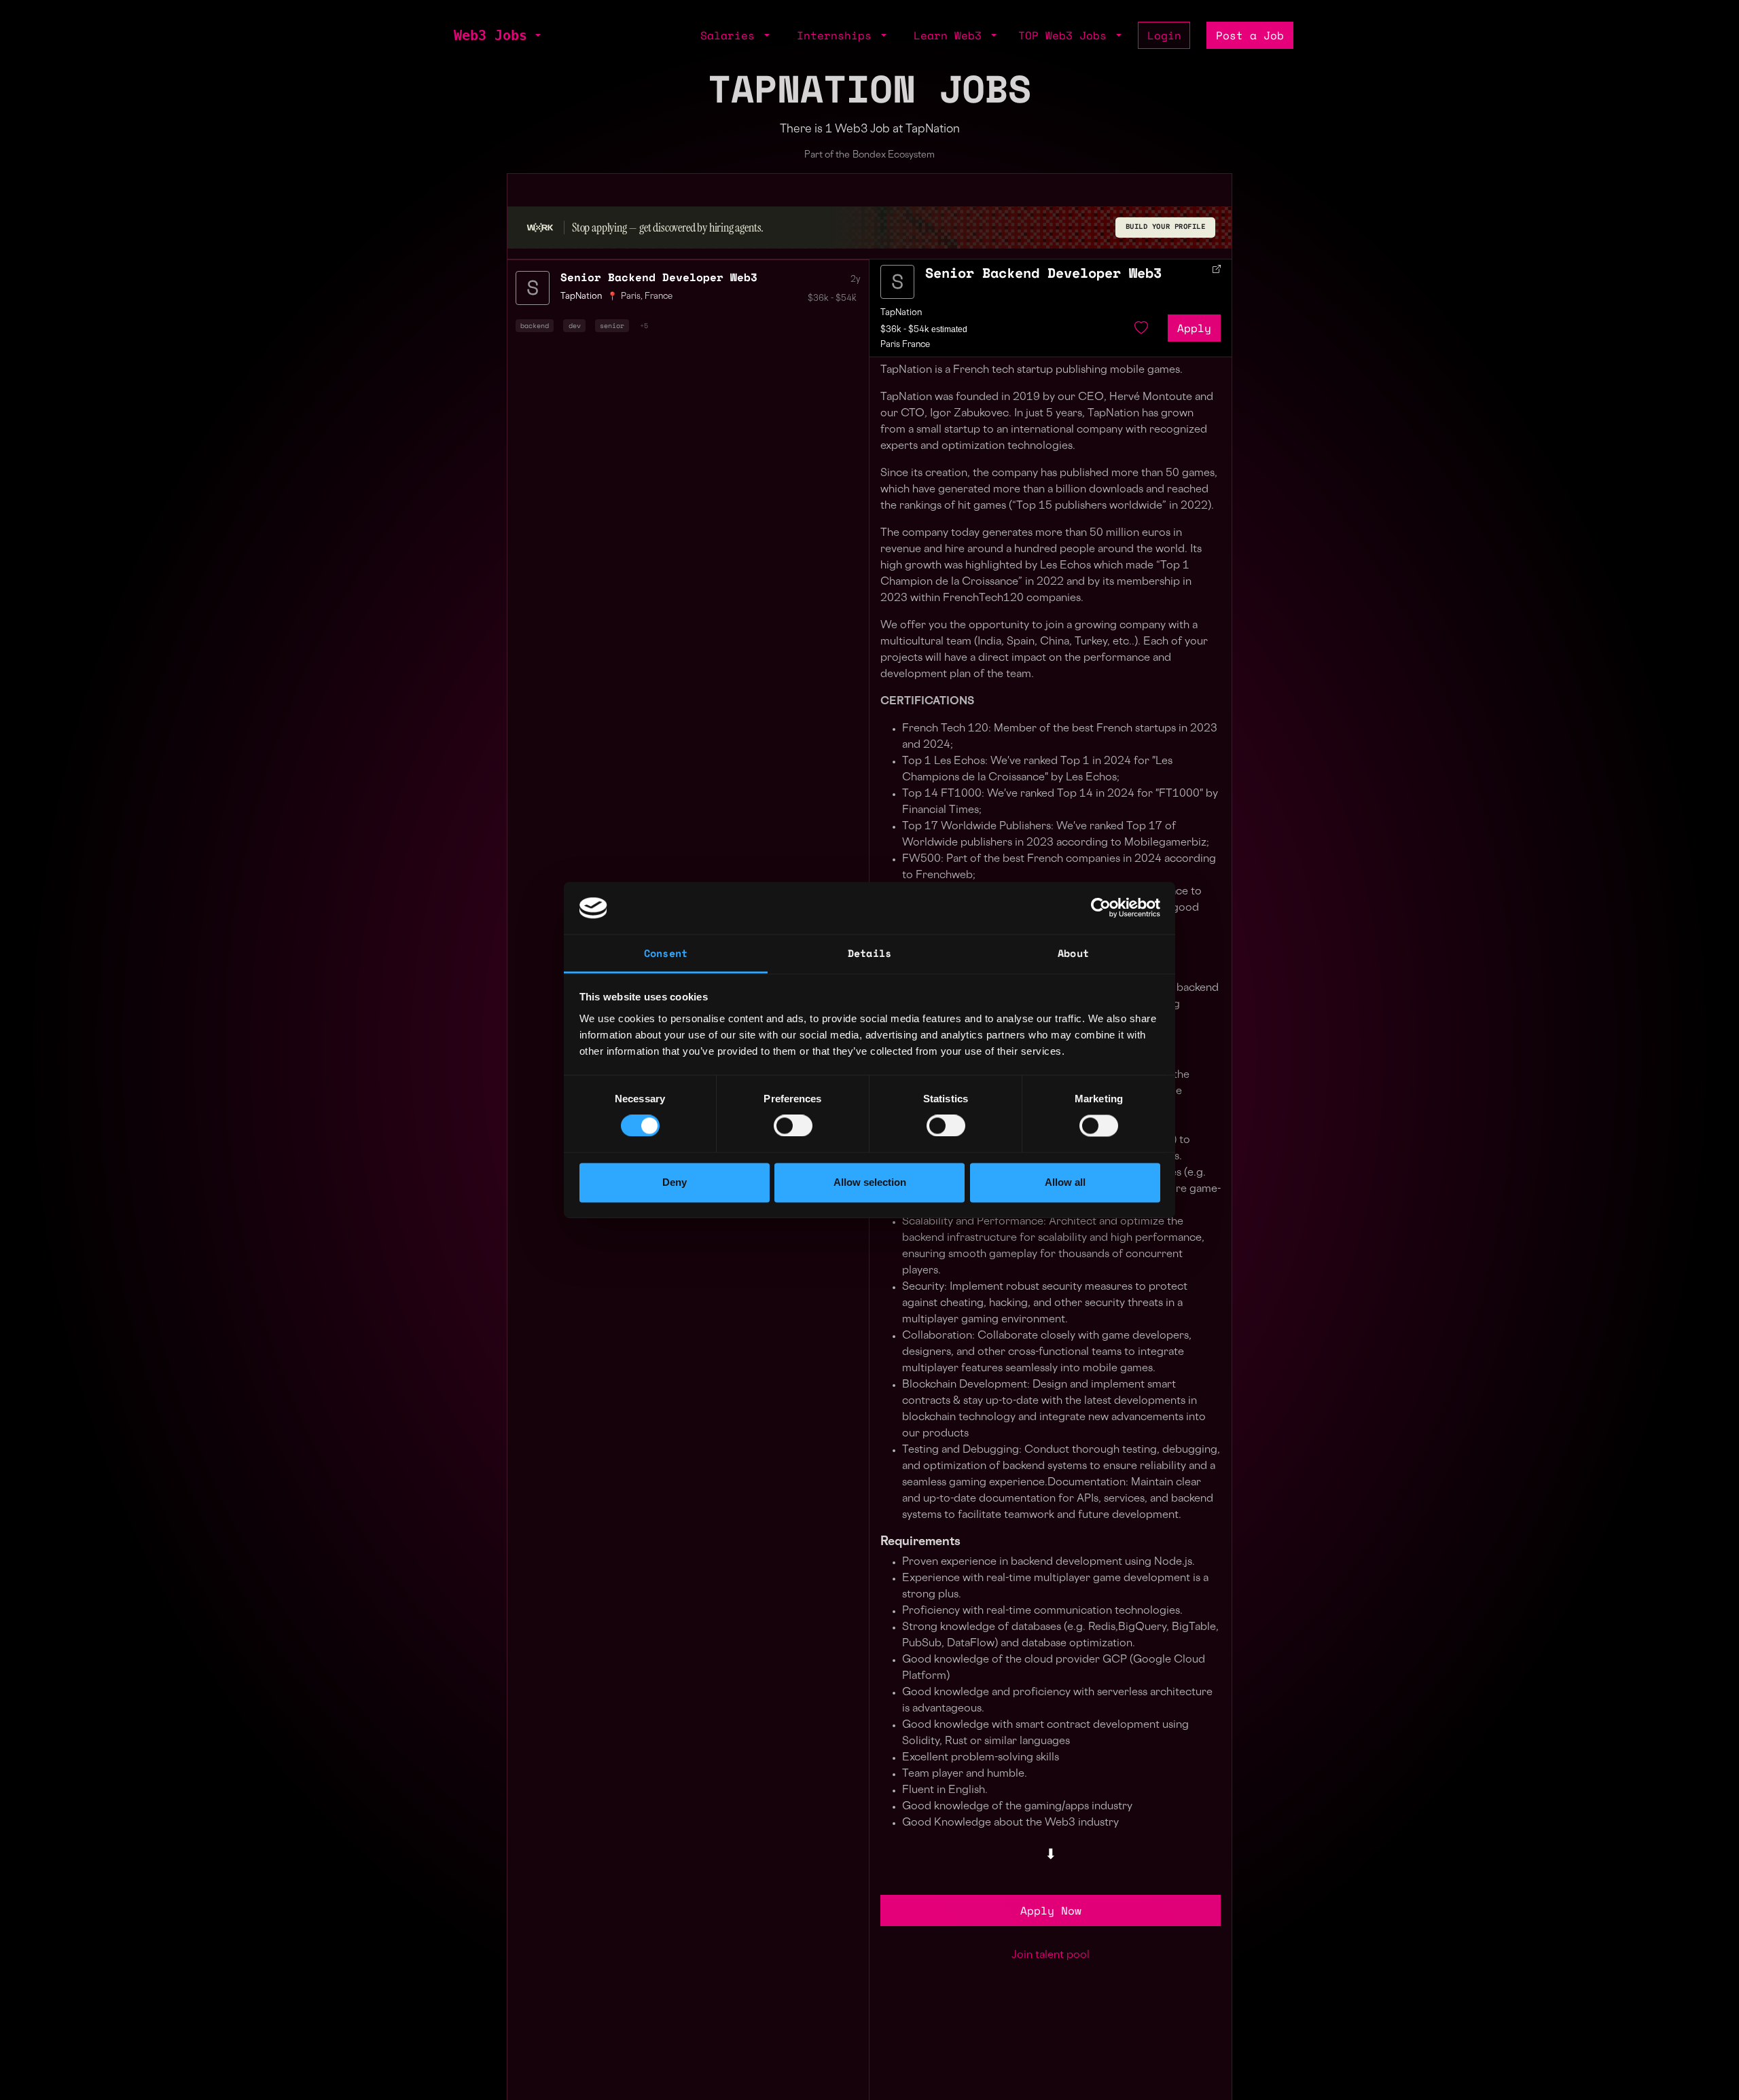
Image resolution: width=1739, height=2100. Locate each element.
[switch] (793, 1126)
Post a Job (1250, 35)
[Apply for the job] (897, 282)
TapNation (901, 313)
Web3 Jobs (490, 35)
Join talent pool (1051, 1956)
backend (535, 325)
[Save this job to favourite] (1141, 328)
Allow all (1065, 1182)
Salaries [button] (731, 35)
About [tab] (1073, 953)
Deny (675, 1182)
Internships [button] (838, 35)
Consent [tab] (666, 953)
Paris (631, 297)
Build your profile (1166, 227)
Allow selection (870, 1182)
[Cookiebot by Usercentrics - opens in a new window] (1101, 908)
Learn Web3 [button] (951, 35)
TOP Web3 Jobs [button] (1066, 35)
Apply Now (1051, 1911)
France (659, 297)
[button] (537, 35)
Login (1164, 35)
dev (575, 325)
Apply (1194, 328)
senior (612, 325)
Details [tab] (869, 953)
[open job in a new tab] (1217, 269)
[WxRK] (540, 227)
